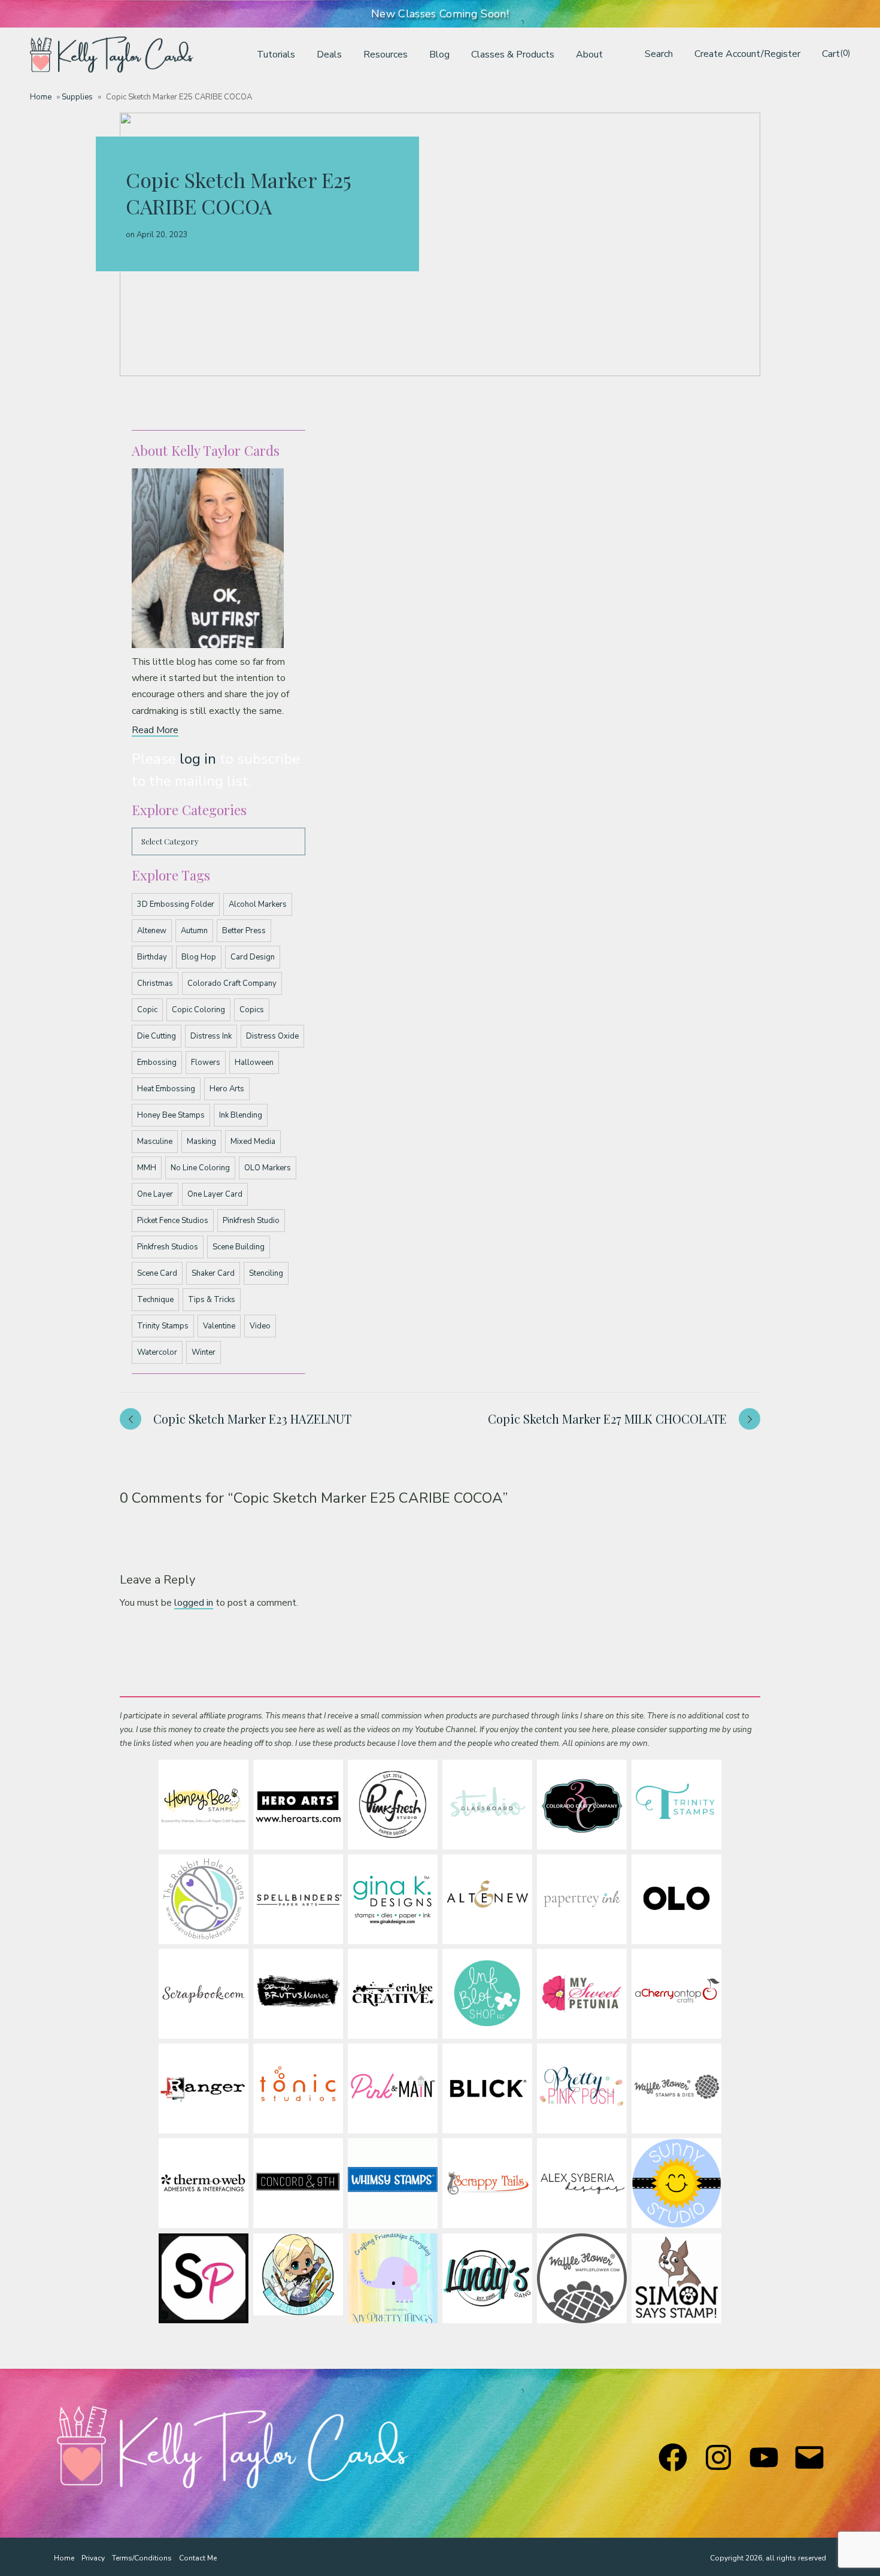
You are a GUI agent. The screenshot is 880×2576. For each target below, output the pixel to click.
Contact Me (198, 2558)
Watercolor (157, 1352)
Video (260, 1326)
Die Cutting (157, 1036)
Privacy (93, 2558)
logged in (194, 1603)
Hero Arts (227, 1089)
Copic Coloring (198, 1010)
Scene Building (239, 1247)
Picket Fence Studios (173, 1221)
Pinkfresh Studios (168, 1247)
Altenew (152, 931)
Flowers (206, 1063)
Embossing (157, 1063)
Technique (155, 1300)
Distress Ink (211, 1036)
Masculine (155, 1142)
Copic (147, 1010)
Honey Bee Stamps (171, 1115)
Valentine (219, 1326)
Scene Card (157, 1273)
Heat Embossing (166, 1089)
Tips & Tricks (212, 1300)
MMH (147, 1168)
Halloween (254, 1063)
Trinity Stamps (163, 1326)
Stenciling (266, 1273)
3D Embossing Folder (176, 904)
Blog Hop (199, 957)
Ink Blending (241, 1115)
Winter (204, 1352)
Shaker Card (213, 1273)
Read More (155, 730)
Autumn (194, 931)
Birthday (152, 957)
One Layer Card (215, 1194)
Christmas (155, 983)
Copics (252, 1010)
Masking (201, 1142)
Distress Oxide (272, 1036)
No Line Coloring (200, 1168)
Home (41, 97)
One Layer (155, 1194)
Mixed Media (253, 1142)
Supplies (77, 97)
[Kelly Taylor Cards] (112, 55)
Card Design (253, 957)
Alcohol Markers (258, 904)
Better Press (244, 931)
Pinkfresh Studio (251, 1221)
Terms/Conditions (142, 2558)
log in (198, 759)
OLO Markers (268, 1168)
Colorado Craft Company (232, 983)
